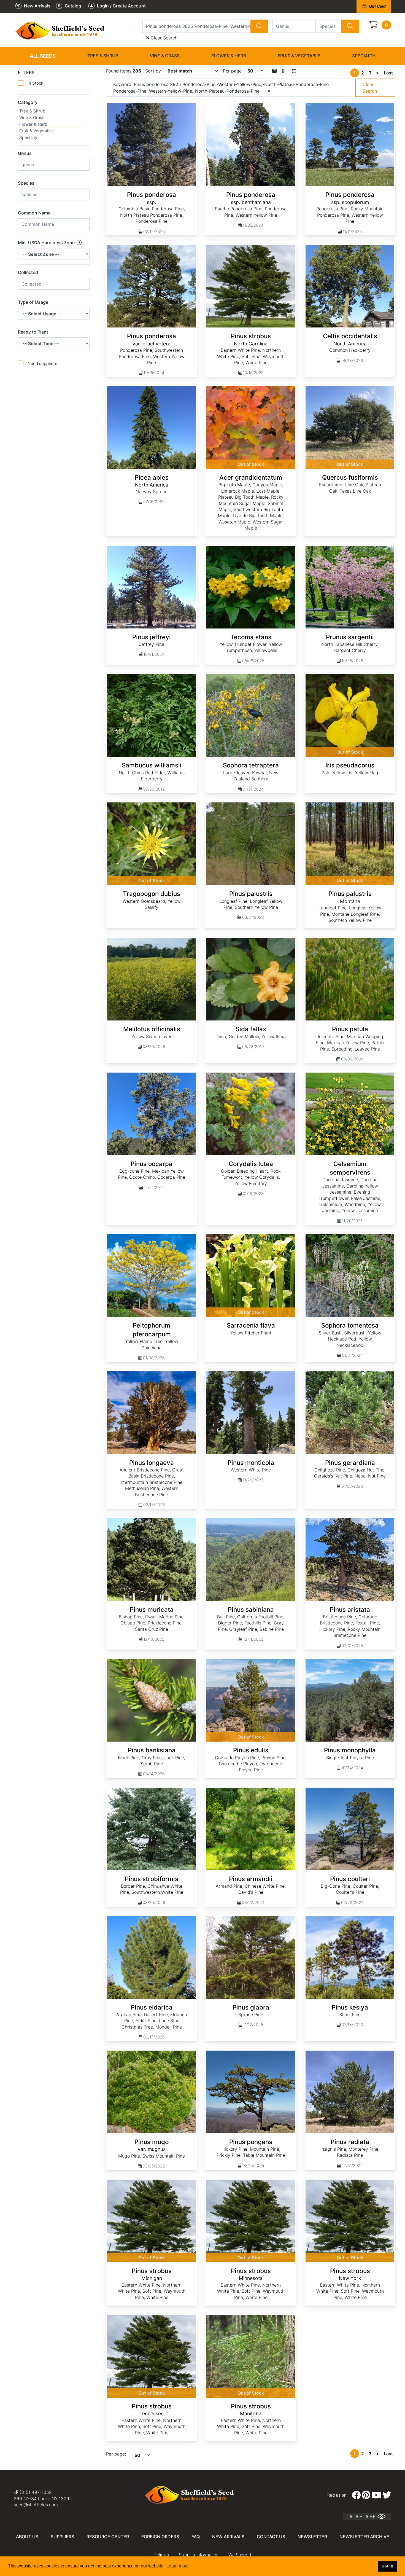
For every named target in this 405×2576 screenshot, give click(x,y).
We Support (240, 2555)
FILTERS (26, 72)
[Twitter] (387, 2495)
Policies (161, 2555)
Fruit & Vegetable (299, 56)
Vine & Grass (165, 56)
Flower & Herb (229, 56)
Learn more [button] (178, 2566)
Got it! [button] (388, 2566)
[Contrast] (384, 2516)
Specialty (364, 56)
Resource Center (108, 2537)
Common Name (34, 213)
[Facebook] (356, 2495)
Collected (28, 272)
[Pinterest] (366, 2495)
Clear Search (163, 38)
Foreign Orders (160, 2537)
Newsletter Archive (364, 2537)
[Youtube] (376, 2495)
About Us (27, 2537)
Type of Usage (33, 302)
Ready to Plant (33, 332)
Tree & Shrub (103, 56)
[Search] (259, 26)
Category (28, 102)
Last (388, 73)
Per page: (116, 2454)
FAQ (196, 2537)
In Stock (35, 83)
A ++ (370, 2516)
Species (26, 183)
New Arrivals (228, 2537)
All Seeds (43, 56)
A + (359, 2516)
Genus (25, 153)
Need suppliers (42, 363)
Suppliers (62, 2537)
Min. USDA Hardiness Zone (47, 243)
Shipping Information (199, 2555)
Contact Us (271, 2537)
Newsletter (312, 2537)
